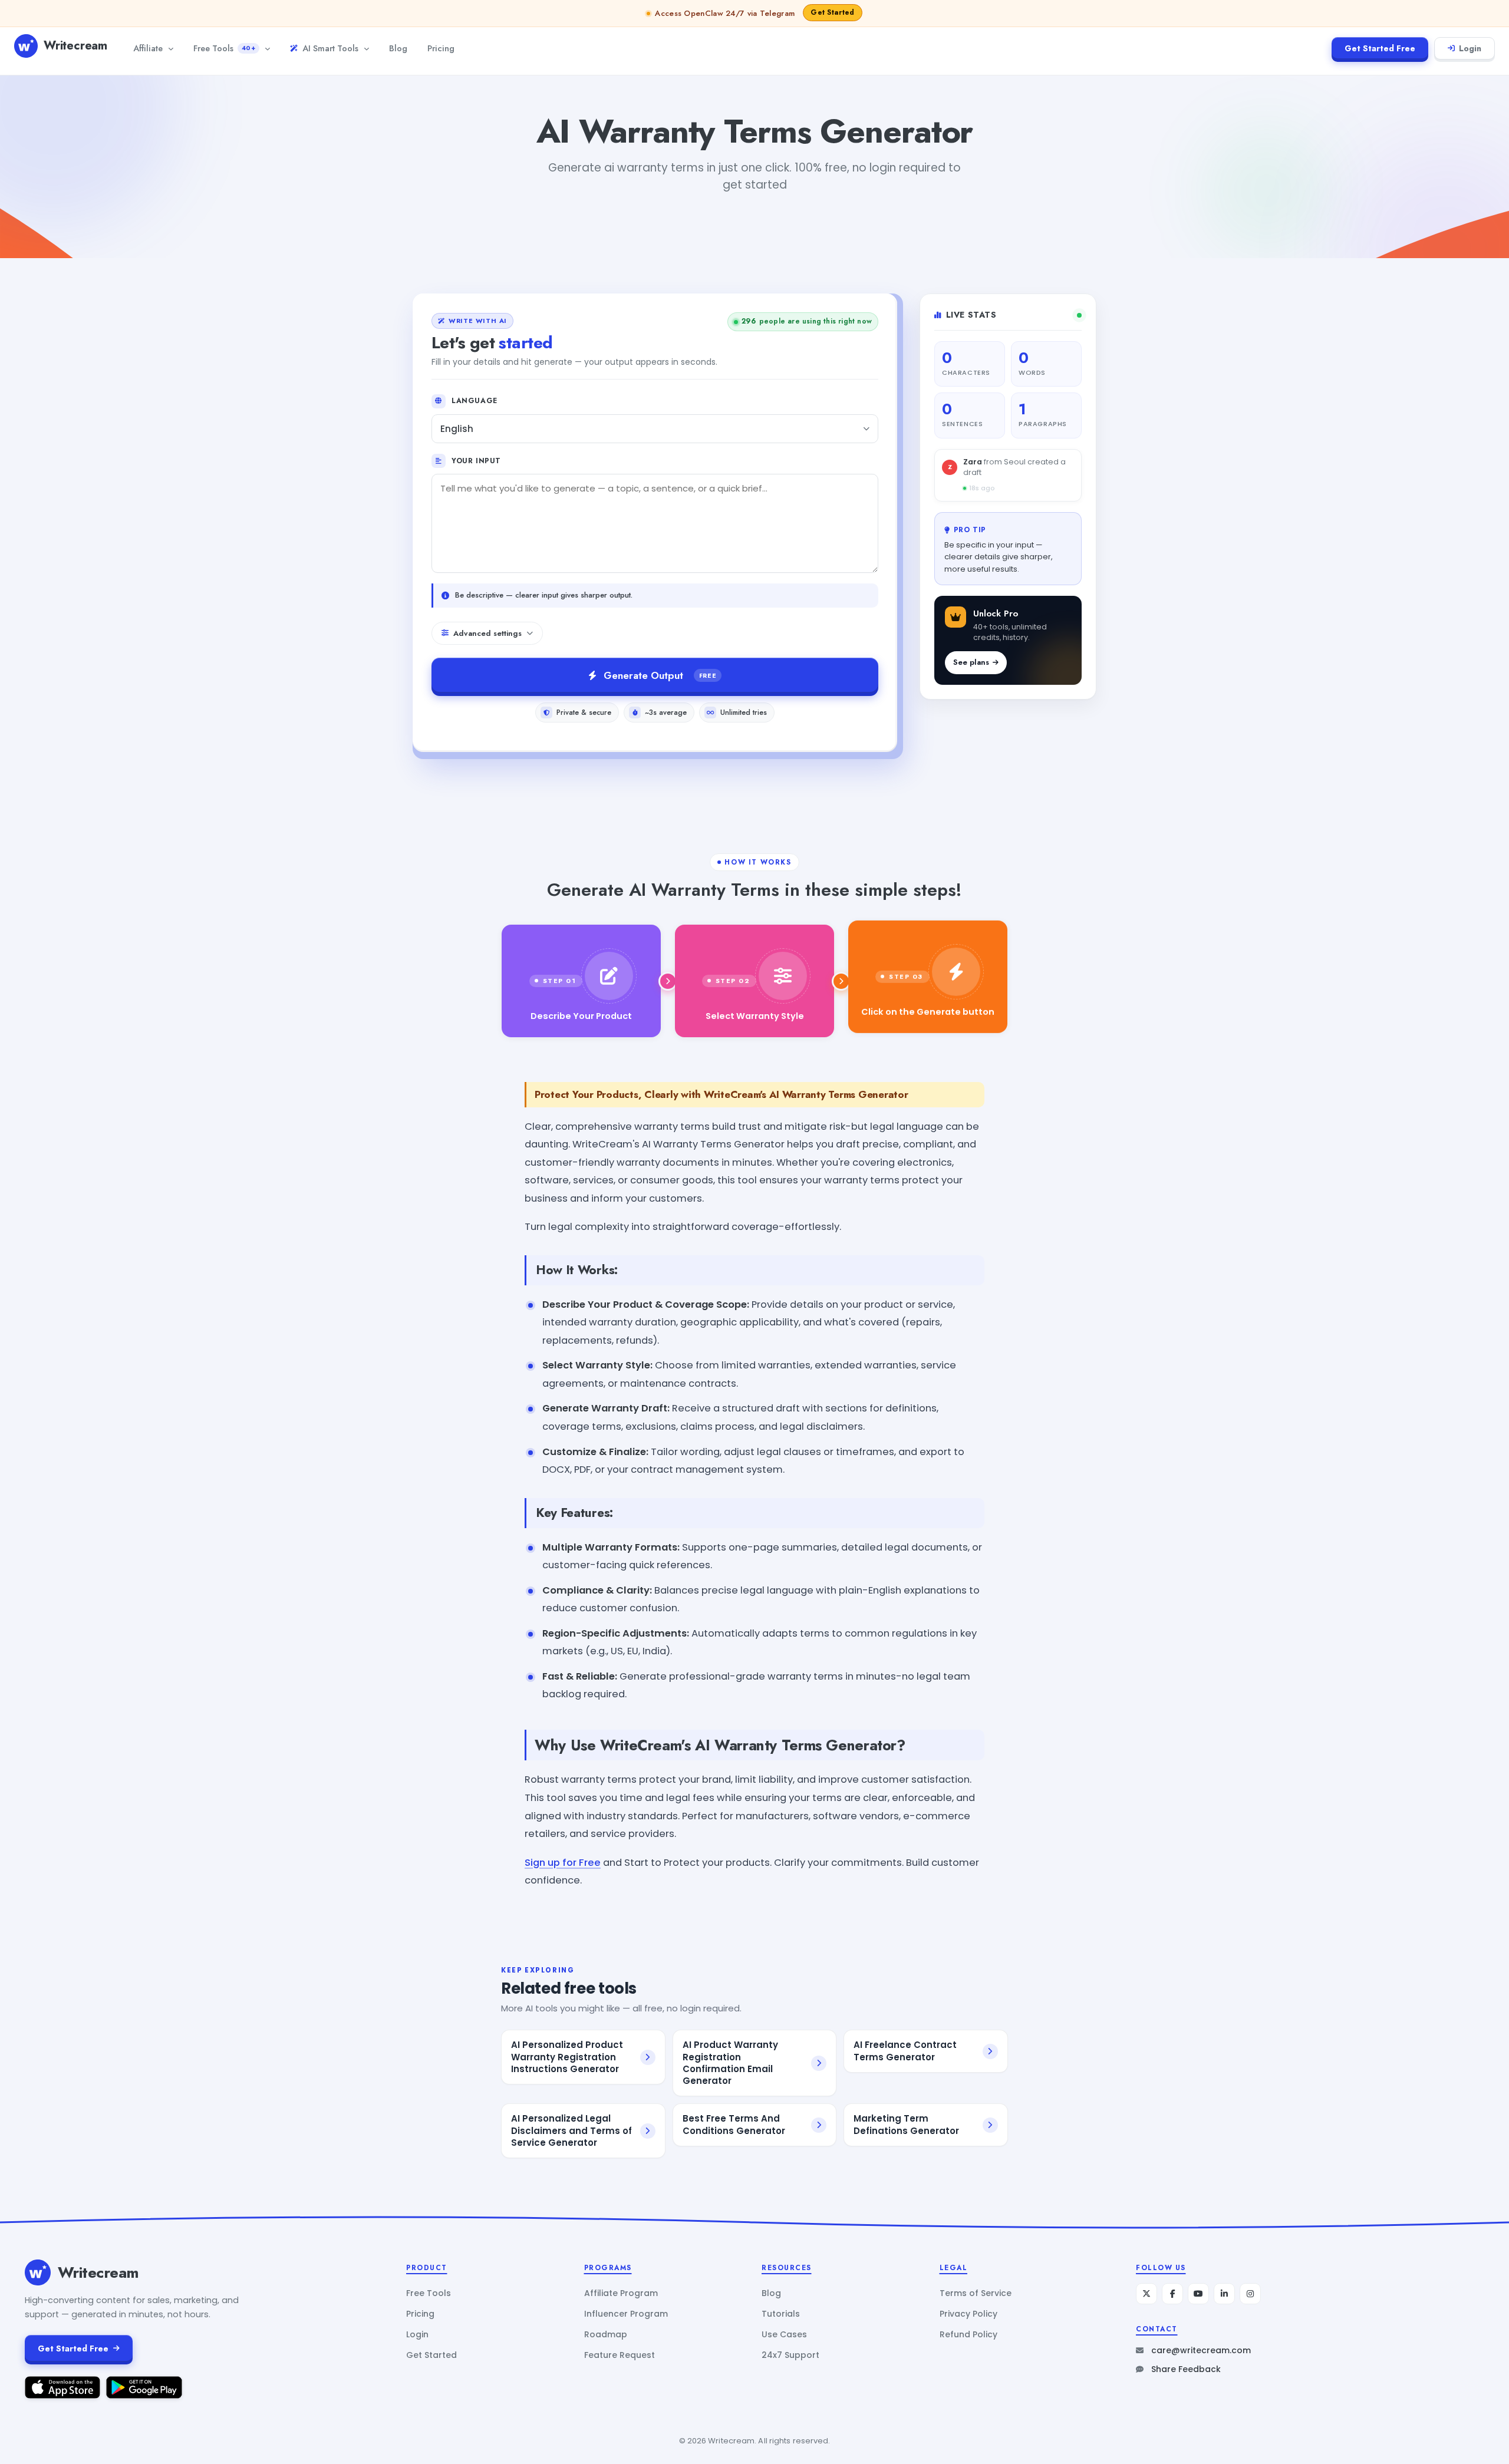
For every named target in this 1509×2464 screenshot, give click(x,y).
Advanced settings (487, 633)
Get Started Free (1380, 48)
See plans (971, 662)
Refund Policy (968, 2334)
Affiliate (148, 48)
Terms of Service (976, 2293)
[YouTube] (1198, 2294)
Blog (398, 48)
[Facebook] (1172, 2294)
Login (1470, 48)
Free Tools (224, 48)
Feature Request (620, 2355)
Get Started (431, 2355)
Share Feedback (1186, 2369)
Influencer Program (626, 2314)
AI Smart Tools (330, 48)
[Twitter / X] (1146, 2294)
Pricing (441, 48)
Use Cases (784, 2334)
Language (475, 401)
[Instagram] (1250, 2294)
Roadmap (606, 2334)
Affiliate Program (621, 2293)
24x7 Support (790, 2355)
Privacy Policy (968, 2314)
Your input (476, 461)
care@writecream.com (1201, 2350)
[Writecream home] (38, 2272)
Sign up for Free (563, 1863)
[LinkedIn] (1224, 2294)
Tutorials (781, 2314)
